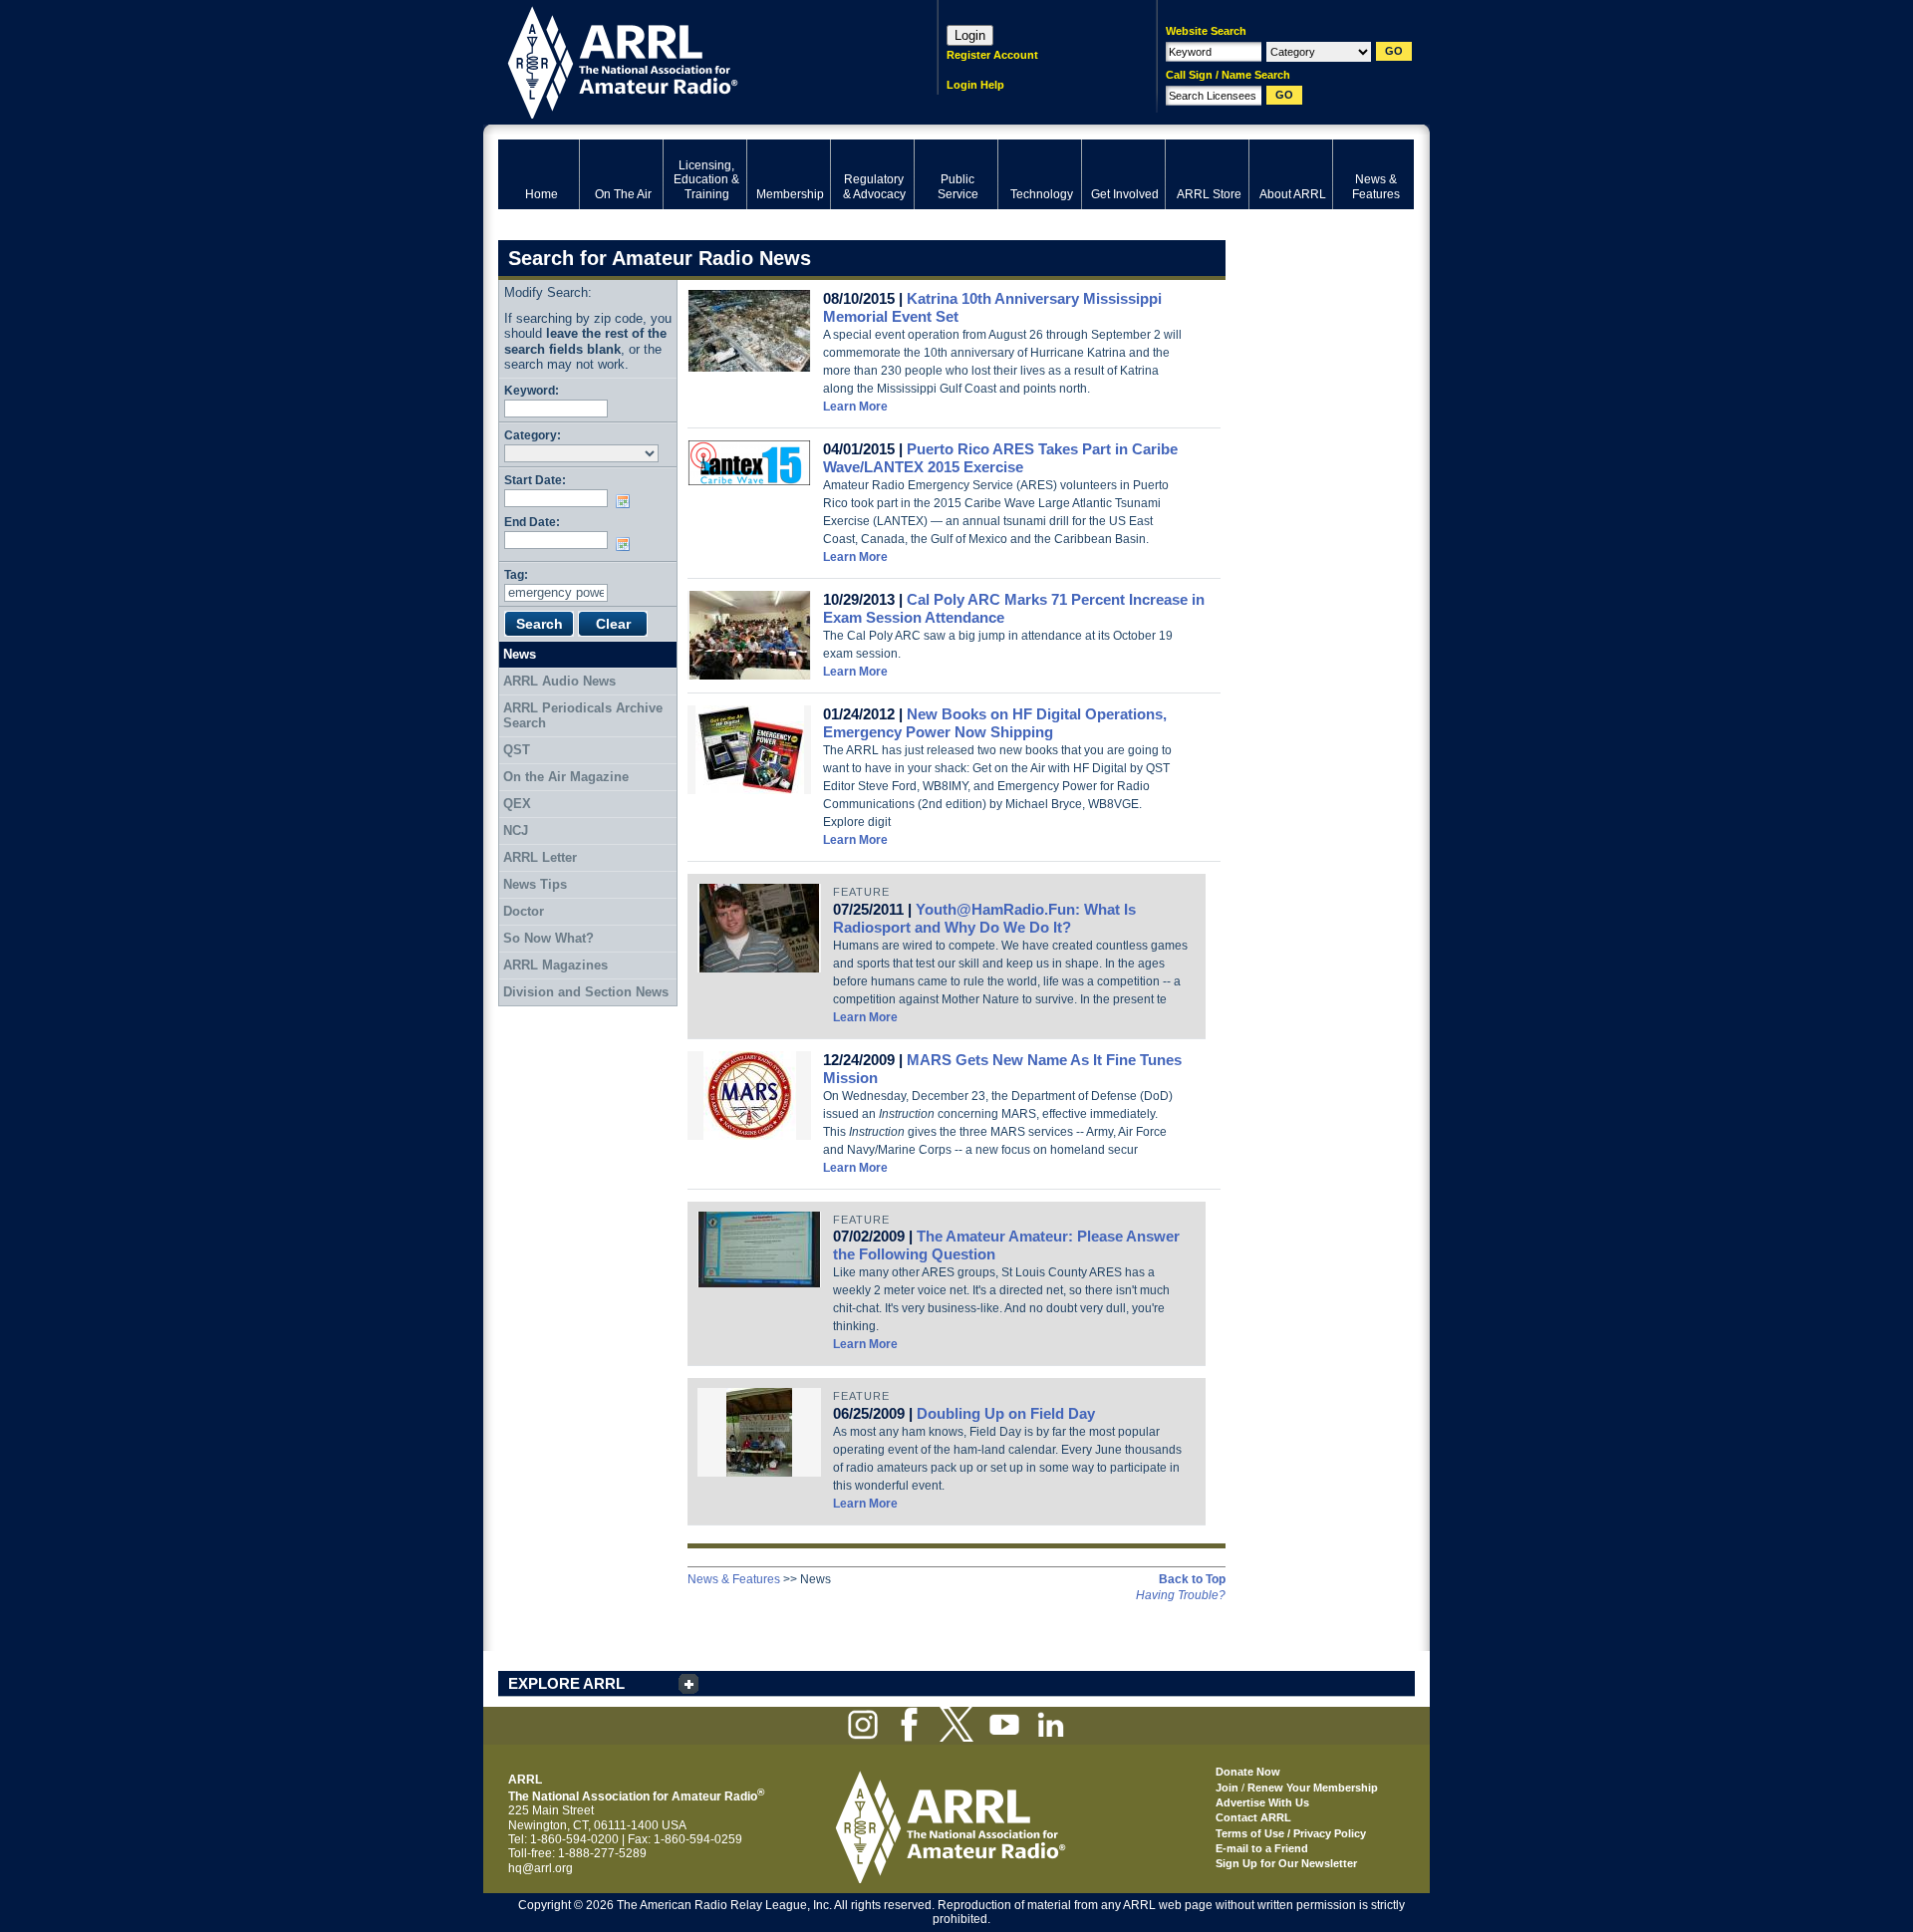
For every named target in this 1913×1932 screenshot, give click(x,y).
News (520, 654)
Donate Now (1248, 1772)
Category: (533, 435)
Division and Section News (586, 992)
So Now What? (548, 938)
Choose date (627, 501)
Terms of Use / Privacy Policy (1291, 1833)
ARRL (692, 60)
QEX (517, 804)
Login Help (975, 85)
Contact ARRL (1253, 1817)
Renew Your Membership (1313, 1788)
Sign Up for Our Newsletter (1286, 1863)
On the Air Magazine (566, 777)
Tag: (516, 574)
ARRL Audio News (559, 681)
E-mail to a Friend (1262, 1848)
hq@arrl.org (541, 1868)
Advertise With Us (1262, 1802)
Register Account (992, 55)
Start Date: (535, 480)
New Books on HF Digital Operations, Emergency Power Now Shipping (995, 723)
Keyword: (532, 390)
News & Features (734, 1579)
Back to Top (1192, 1579)
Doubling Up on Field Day (1006, 1413)
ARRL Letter (540, 857)
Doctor (524, 911)
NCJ (516, 830)
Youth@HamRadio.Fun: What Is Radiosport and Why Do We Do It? (984, 918)
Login (970, 35)
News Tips (535, 884)
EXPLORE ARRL (566, 1683)
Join (1227, 1788)
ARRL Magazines (555, 965)
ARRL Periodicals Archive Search (583, 716)
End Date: (532, 522)
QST (517, 750)
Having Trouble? (1181, 1595)
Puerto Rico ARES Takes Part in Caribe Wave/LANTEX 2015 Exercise (1000, 458)
